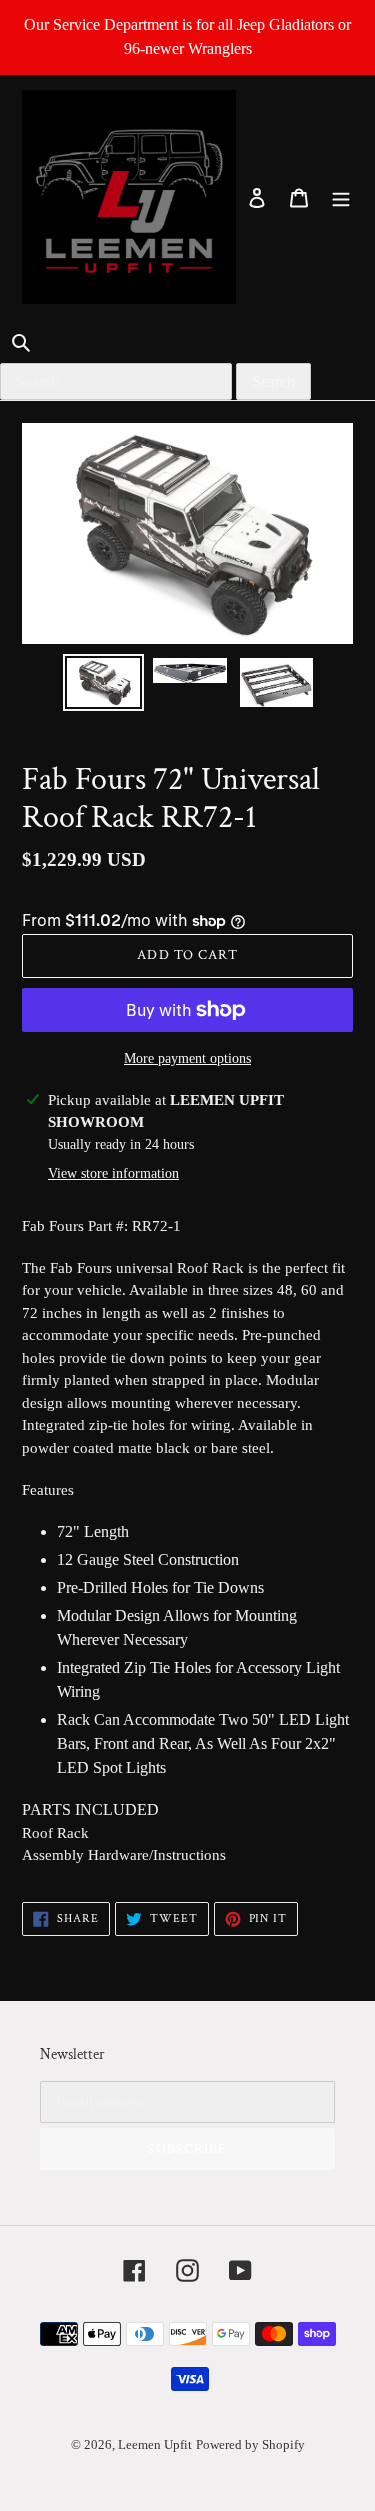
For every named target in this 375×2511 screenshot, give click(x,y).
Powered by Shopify (250, 2444)
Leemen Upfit (155, 2444)
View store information (113, 1173)
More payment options (187, 1058)
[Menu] (341, 197)
